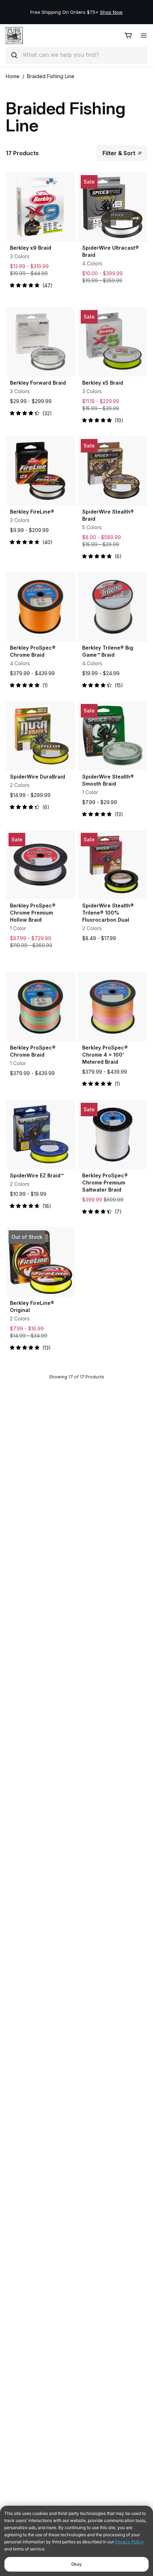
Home (13, 76)
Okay (76, 2564)
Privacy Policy (129, 2542)
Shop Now (111, 12)
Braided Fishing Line (51, 76)
